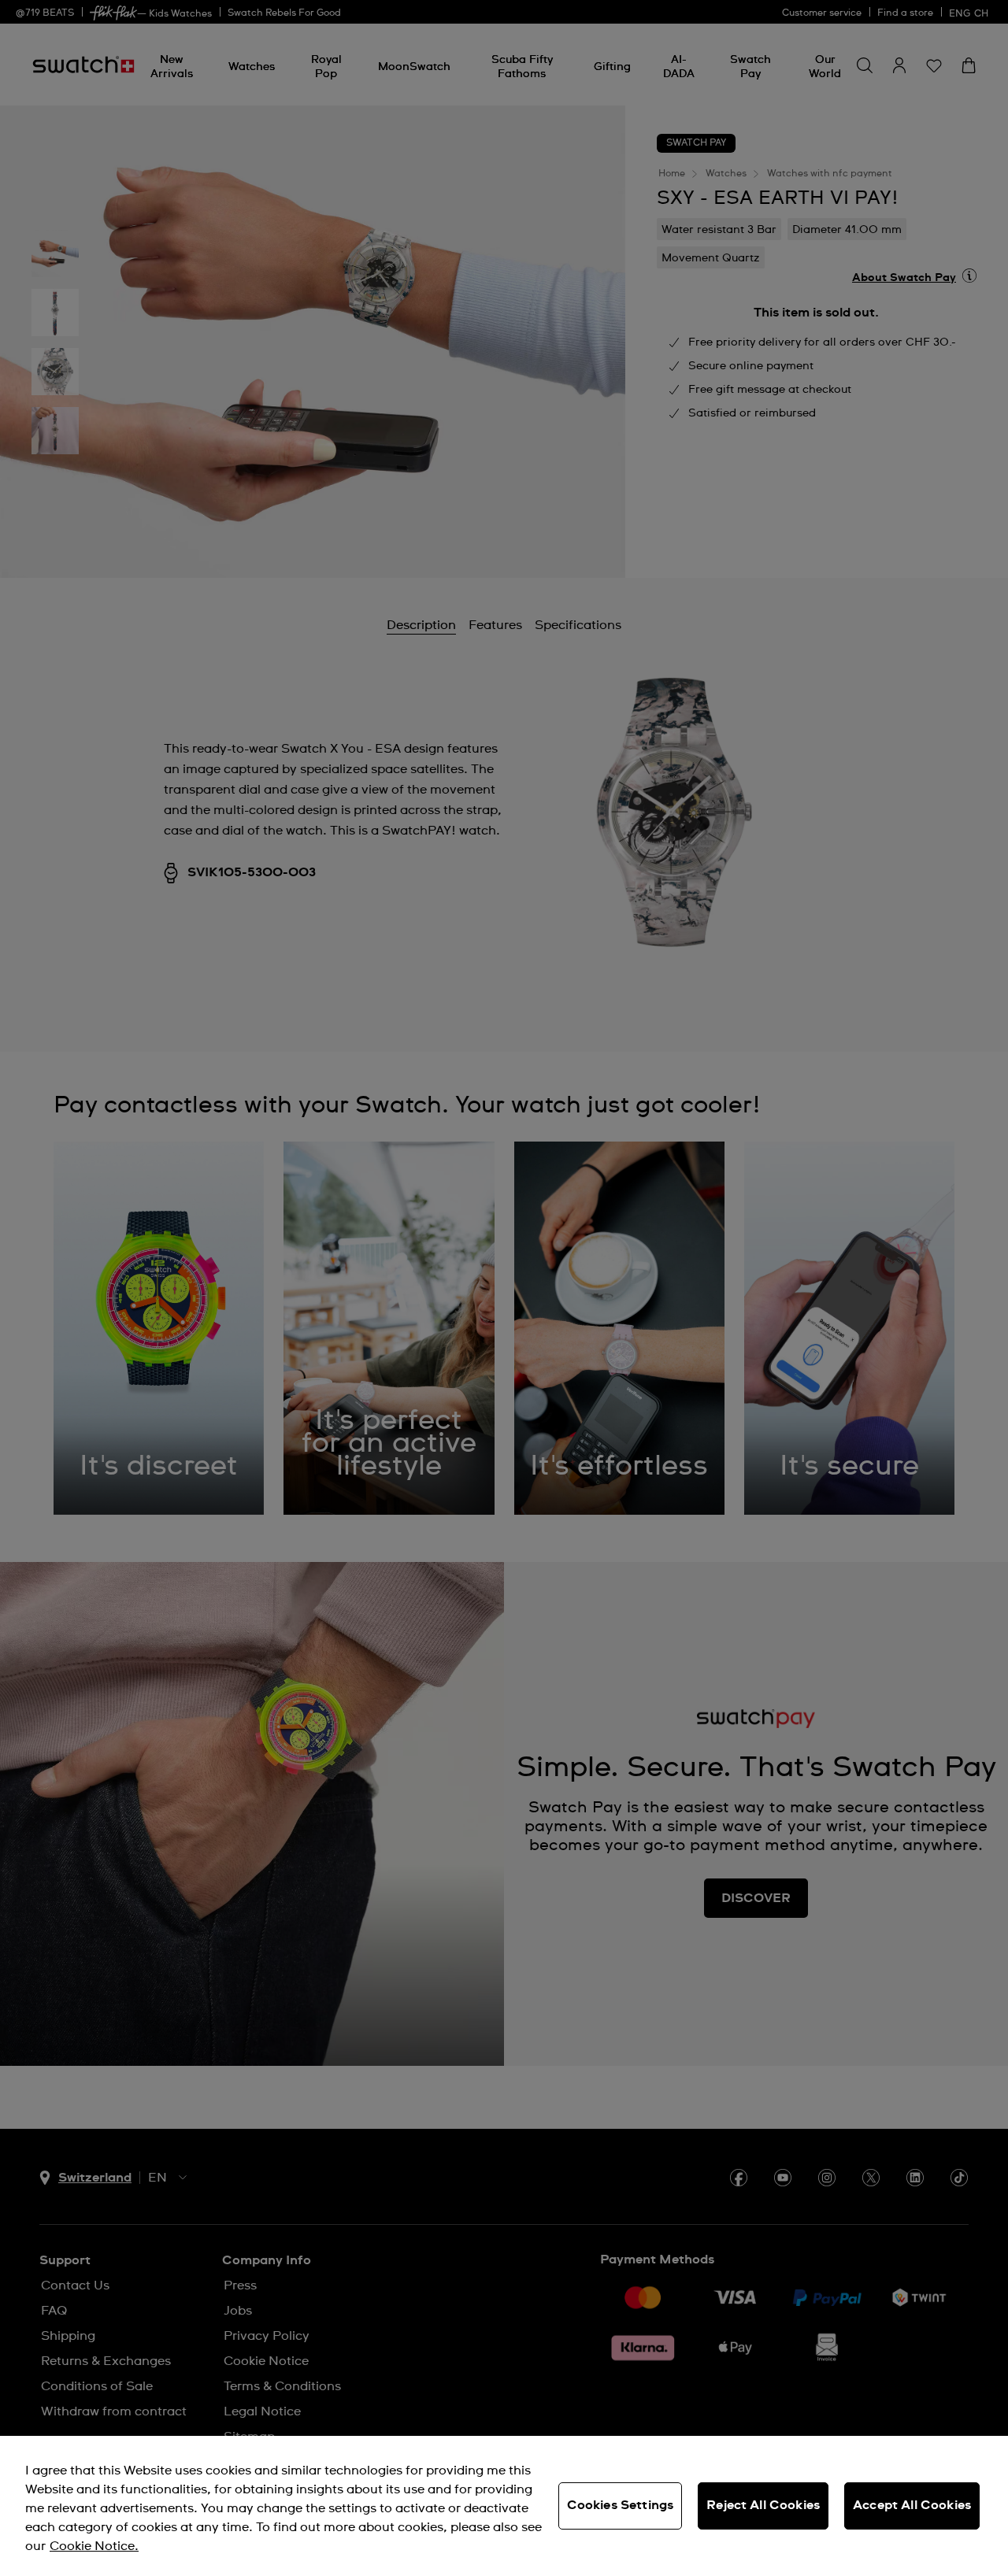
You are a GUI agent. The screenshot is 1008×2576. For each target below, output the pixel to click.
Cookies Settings (621, 2505)
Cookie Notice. (94, 2546)
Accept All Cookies (912, 2505)
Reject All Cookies (763, 2505)
